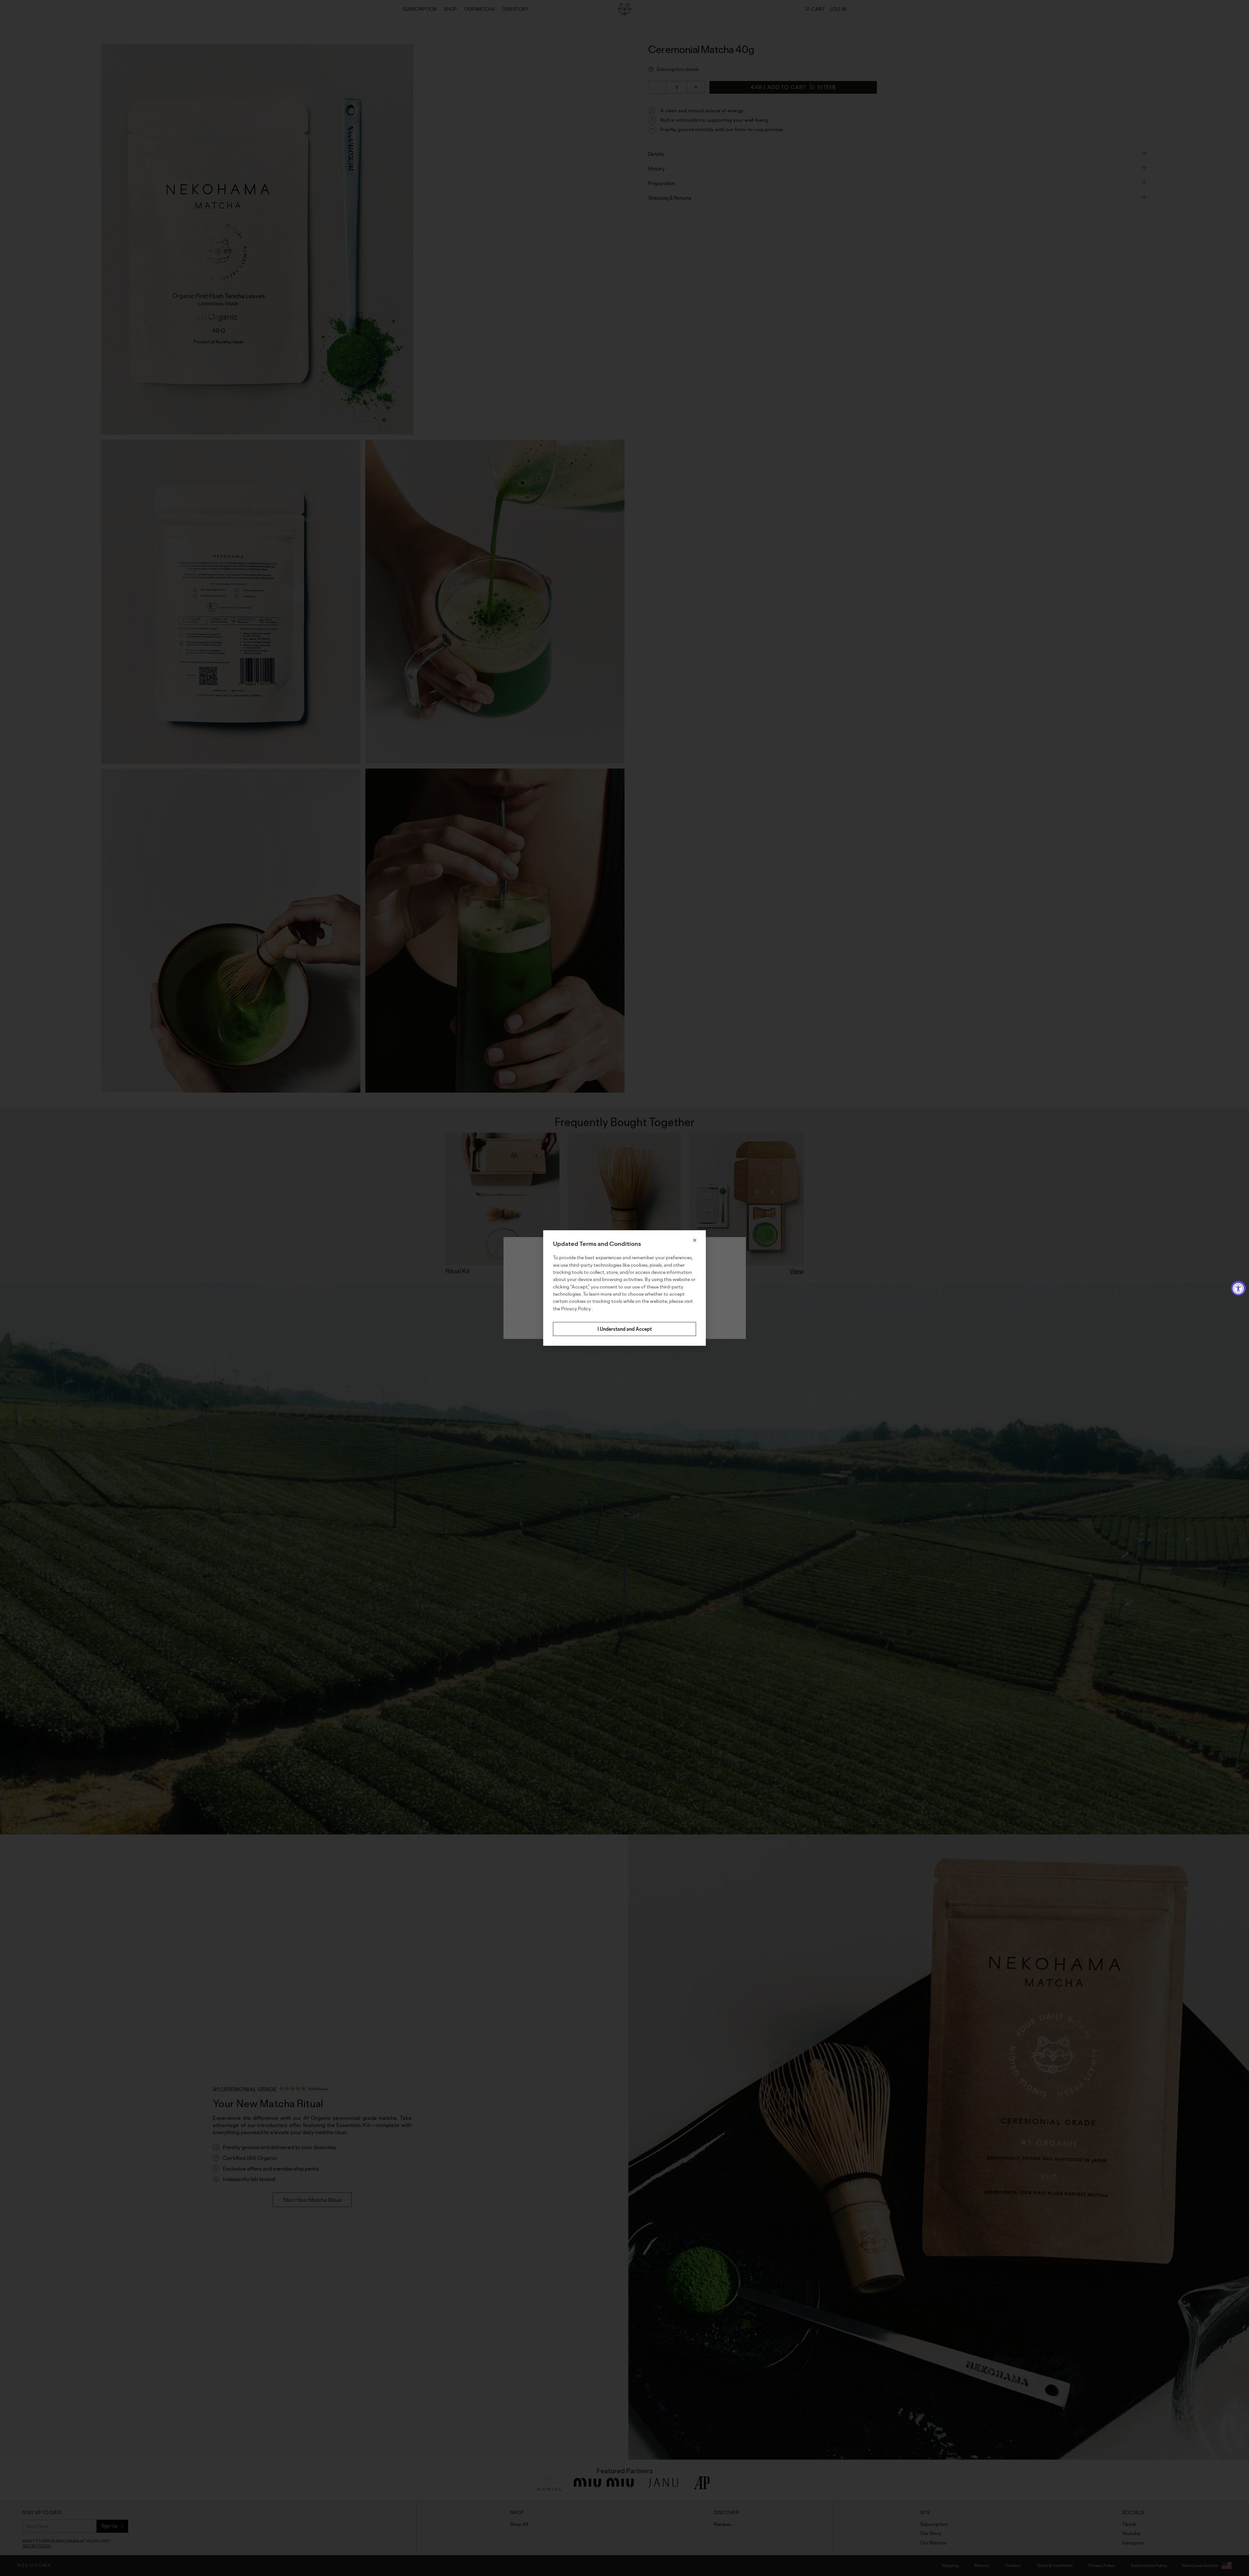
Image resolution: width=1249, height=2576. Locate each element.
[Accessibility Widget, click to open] (1238, 1288)
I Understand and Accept (625, 1329)
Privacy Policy (577, 1308)
